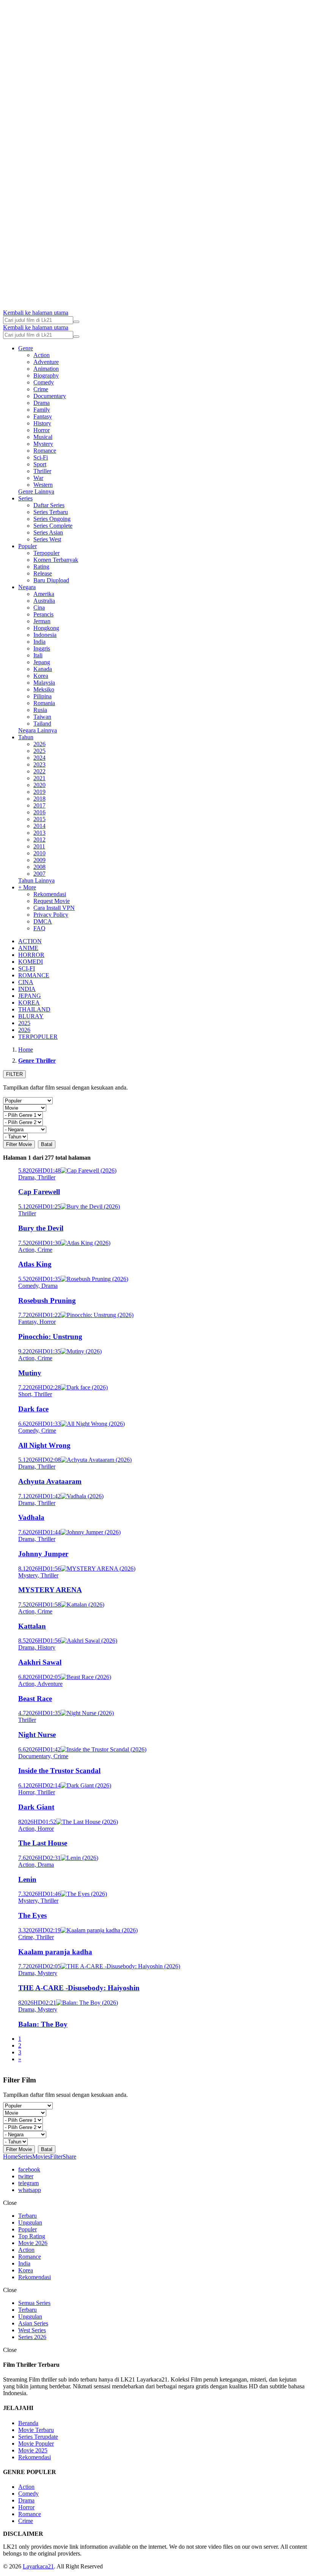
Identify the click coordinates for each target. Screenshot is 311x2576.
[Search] (76, 322)
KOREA (29, 1003)
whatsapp (30, 2190)
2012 (39, 840)
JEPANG (30, 996)
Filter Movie (19, 1144)
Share (69, 2157)
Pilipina (42, 696)
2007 (39, 874)
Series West (47, 539)
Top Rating (32, 2236)
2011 (39, 846)
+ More (27, 887)
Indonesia (45, 635)
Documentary (50, 396)
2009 (39, 860)
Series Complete (53, 526)
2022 (39, 771)
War (38, 478)
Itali (38, 655)
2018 (39, 799)
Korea (41, 676)
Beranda (28, 2423)
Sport (40, 464)
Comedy (44, 382)
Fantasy (43, 416)
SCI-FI (27, 968)
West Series (32, 2330)
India (39, 642)
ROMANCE (34, 975)
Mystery (43, 444)
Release (43, 573)
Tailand (42, 724)
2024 (39, 758)
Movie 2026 (33, 2243)
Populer (27, 546)
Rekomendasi (50, 894)
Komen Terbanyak (56, 560)
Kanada (43, 669)
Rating (41, 567)
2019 (39, 792)
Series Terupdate (38, 2437)
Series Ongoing (52, 519)
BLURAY (31, 1016)
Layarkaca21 (38, 2566)
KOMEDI (31, 962)
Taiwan (42, 717)
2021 (39, 778)
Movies (41, 2157)
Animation (46, 369)
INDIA (27, 989)
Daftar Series (49, 505)
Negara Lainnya (38, 730)
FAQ (39, 928)
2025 (39, 751)
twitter (26, 2176)
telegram (28, 2183)
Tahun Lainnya (36, 880)
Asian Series (33, 2323)
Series (25, 498)
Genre (26, 348)
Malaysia (44, 683)
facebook (29, 2169)
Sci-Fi (41, 457)
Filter (56, 2157)
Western (43, 485)
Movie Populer (36, 2444)
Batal (47, 1144)
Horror (42, 430)
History (42, 423)
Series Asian (48, 532)
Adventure (46, 362)
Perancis (43, 614)
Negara (27, 587)
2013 (39, 833)
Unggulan (30, 2222)
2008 (39, 867)
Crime (41, 389)
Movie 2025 (33, 2450)
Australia (44, 601)
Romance (45, 451)
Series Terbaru (51, 512)
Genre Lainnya (36, 492)
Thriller (42, 471)
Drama (42, 403)
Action (42, 355)
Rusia (40, 710)
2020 (39, 785)
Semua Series (34, 2303)
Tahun (26, 737)
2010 (39, 853)
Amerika (44, 594)
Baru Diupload (51, 580)
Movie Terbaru (36, 2430)
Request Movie (52, 901)
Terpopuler (46, 553)
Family (42, 410)
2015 (39, 819)
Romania (44, 703)
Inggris (42, 648)
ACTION (30, 941)
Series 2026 (32, 2337)
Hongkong (46, 628)
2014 (39, 826)
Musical (43, 437)
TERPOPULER (38, 1037)
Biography (46, 376)
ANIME (28, 948)
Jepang (42, 662)
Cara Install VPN (54, 908)
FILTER (14, 1074)
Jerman (42, 621)
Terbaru (27, 2216)
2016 (39, 812)
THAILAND (34, 1009)
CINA (26, 982)
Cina (39, 608)
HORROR (31, 955)
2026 (39, 744)
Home (10, 2157)
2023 (39, 764)
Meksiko (44, 689)
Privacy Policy (51, 915)
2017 (39, 805)
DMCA (43, 921)
